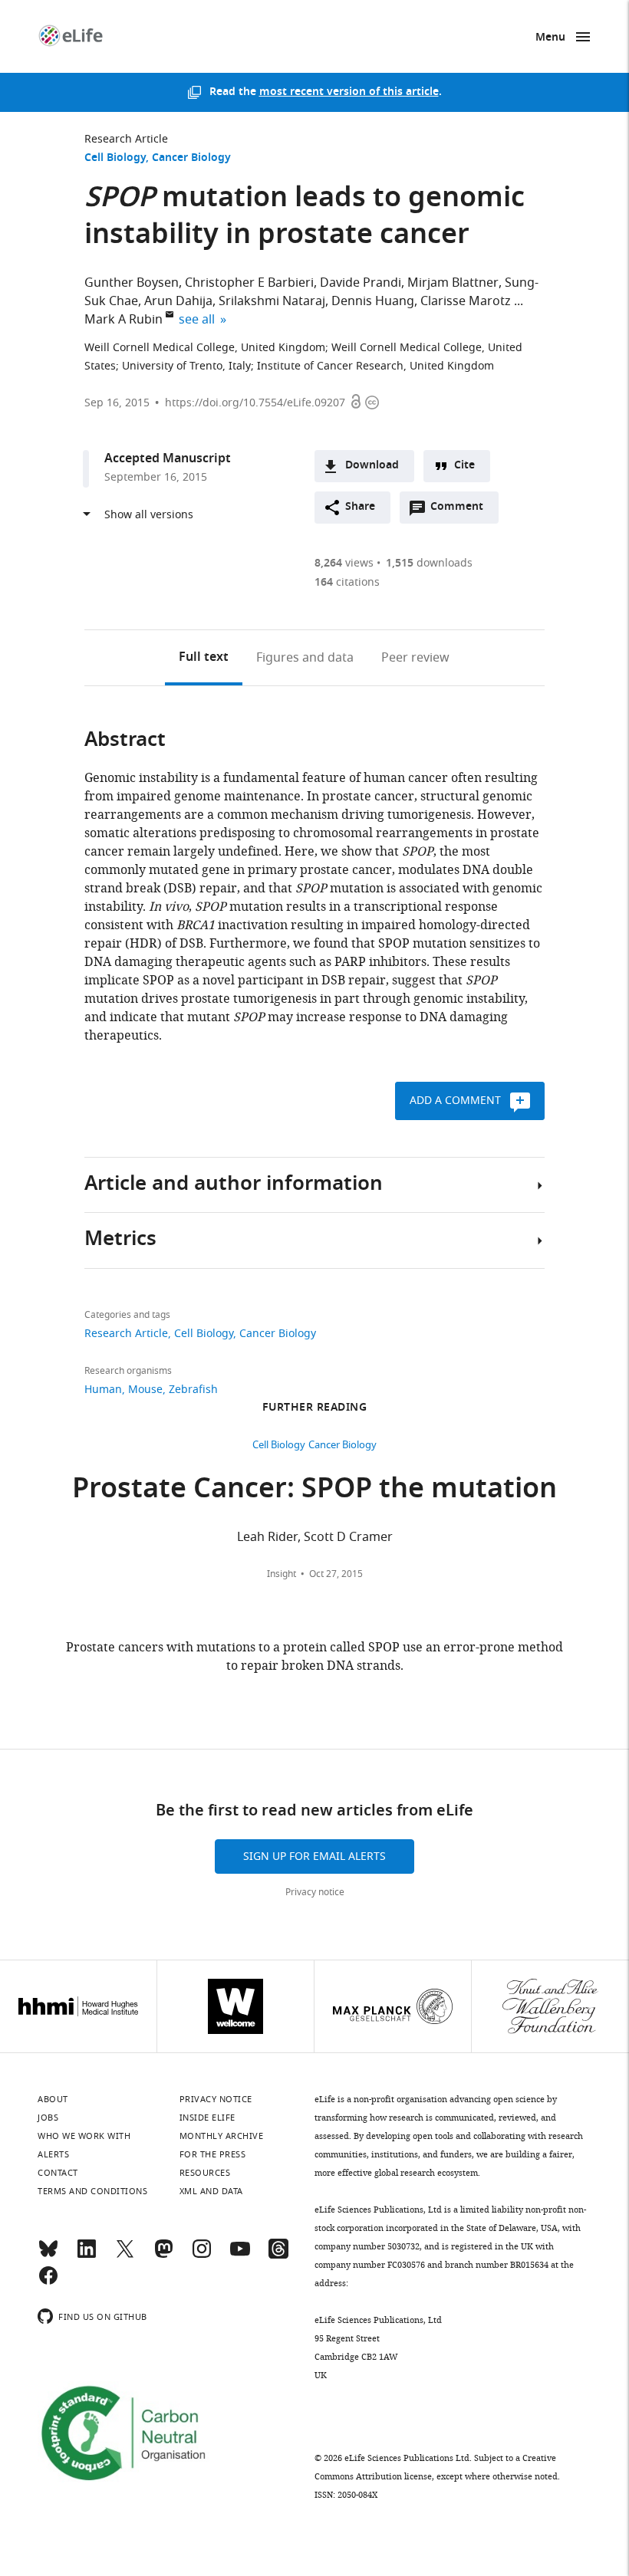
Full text (204, 658)
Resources (205, 2173)
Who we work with (84, 2136)
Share (360, 507)
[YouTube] (240, 2256)
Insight (282, 1574)
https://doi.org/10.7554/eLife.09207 (255, 403)
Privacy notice (315, 1892)
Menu (550, 38)
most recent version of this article (349, 92)
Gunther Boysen (132, 283)
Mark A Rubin (123, 320)
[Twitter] (125, 2256)
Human (103, 1390)
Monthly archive (222, 2136)
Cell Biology (115, 158)
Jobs (48, 2118)
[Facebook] (48, 2282)
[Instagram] (202, 2256)
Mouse (145, 1390)
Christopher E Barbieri (249, 283)
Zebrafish (193, 1390)
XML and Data (211, 2191)
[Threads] (278, 2256)
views (344, 563)
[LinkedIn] (87, 2256)
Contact (58, 2173)
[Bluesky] (48, 2256)
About (53, 2099)
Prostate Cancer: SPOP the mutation (314, 1491)
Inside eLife (207, 2118)
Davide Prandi (361, 283)
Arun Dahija (178, 301)
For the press (213, 2154)
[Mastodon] (163, 2256)
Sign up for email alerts (314, 1856)
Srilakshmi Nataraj (272, 301)
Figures (305, 658)
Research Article (126, 139)
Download (372, 466)
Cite (464, 466)
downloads (429, 563)
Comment (462, 511)
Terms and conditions (92, 2191)
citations (347, 582)
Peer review (415, 658)
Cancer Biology (191, 158)
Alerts (53, 2154)
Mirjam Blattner (453, 283)
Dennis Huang (373, 301)
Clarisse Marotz (466, 301)
